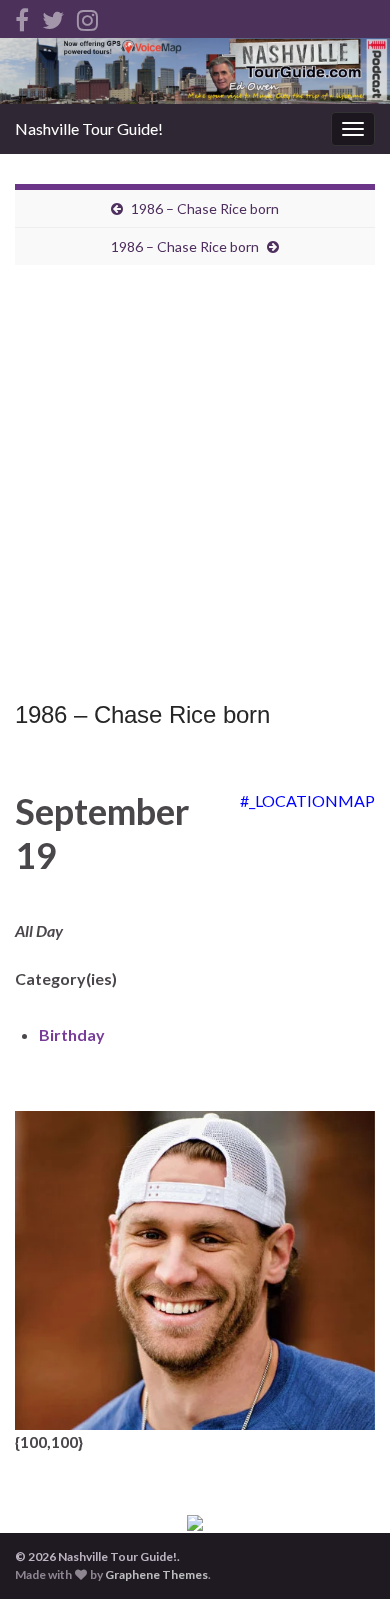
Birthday (72, 1034)
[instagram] (87, 16)
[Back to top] (345, 1554)
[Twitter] (53, 16)
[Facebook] (22, 16)
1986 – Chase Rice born (205, 208)
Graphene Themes (156, 1574)
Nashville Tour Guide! (89, 128)
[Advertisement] (195, 488)
